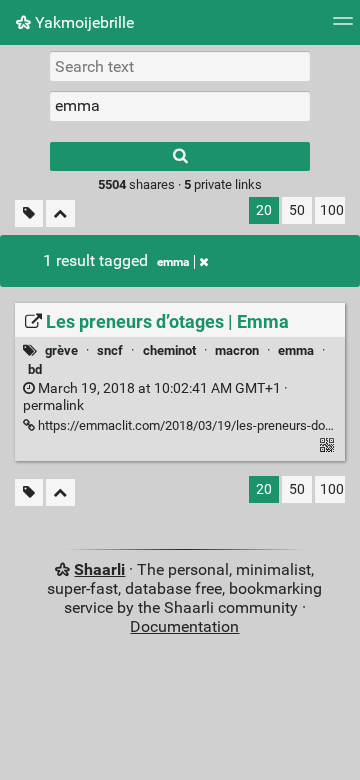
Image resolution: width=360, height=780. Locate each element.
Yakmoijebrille (82, 22)
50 (297, 210)
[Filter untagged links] (29, 213)
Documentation (184, 626)
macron (237, 350)
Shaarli (99, 569)
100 (332, 210)
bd (35, 369)
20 (264, 210)
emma (173, 262)
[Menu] (343, 27)
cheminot (169, 350)
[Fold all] (60, 213)
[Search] (180, 156)
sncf (110, 350)
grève (61, 350)
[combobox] (180, 106)
